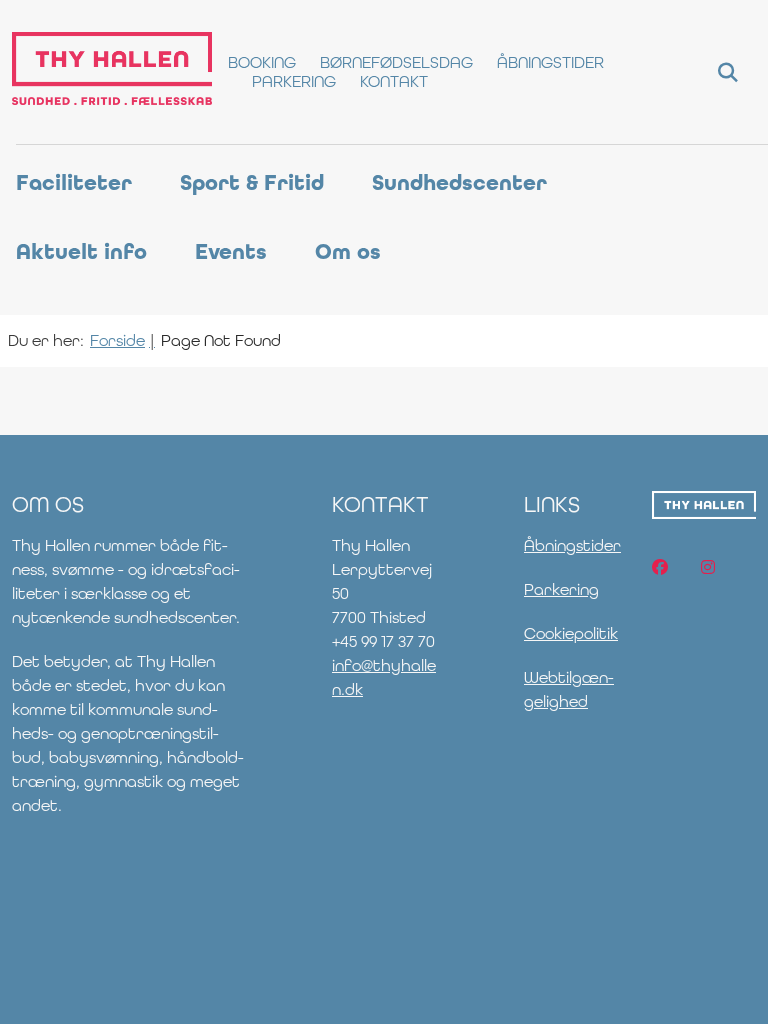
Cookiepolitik (571, 633)
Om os (348, 252)
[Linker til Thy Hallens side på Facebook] (660, 567)
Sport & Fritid (252, 183)
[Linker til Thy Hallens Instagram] (708, 567)
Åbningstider (572, 545)
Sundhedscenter (459, 183)
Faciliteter (74, 183)
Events (231, 252)
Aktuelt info (81, 252)
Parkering (561, 589)
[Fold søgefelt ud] (728, 72)
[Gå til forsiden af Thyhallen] (106, 72)
